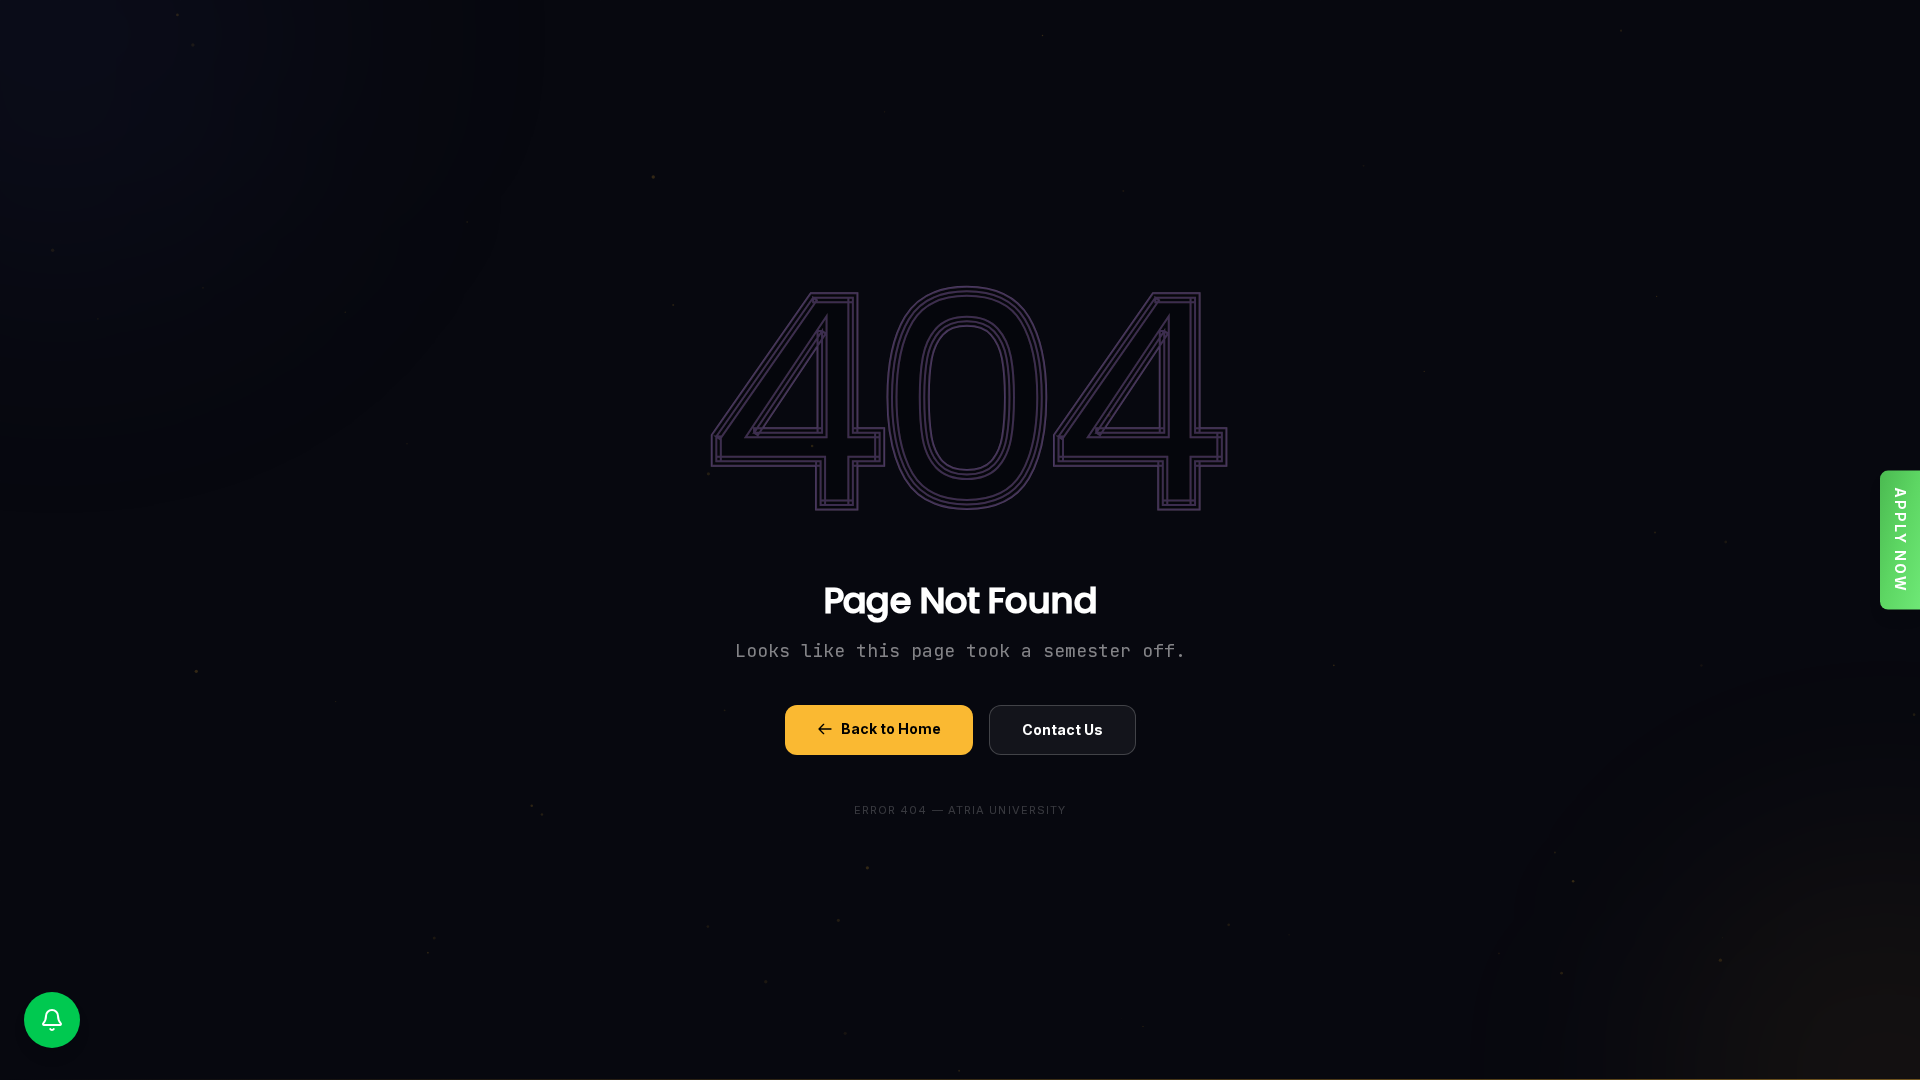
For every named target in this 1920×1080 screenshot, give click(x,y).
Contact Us (1062, 729)
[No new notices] (52, 1020)
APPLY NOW (1900, 540)
